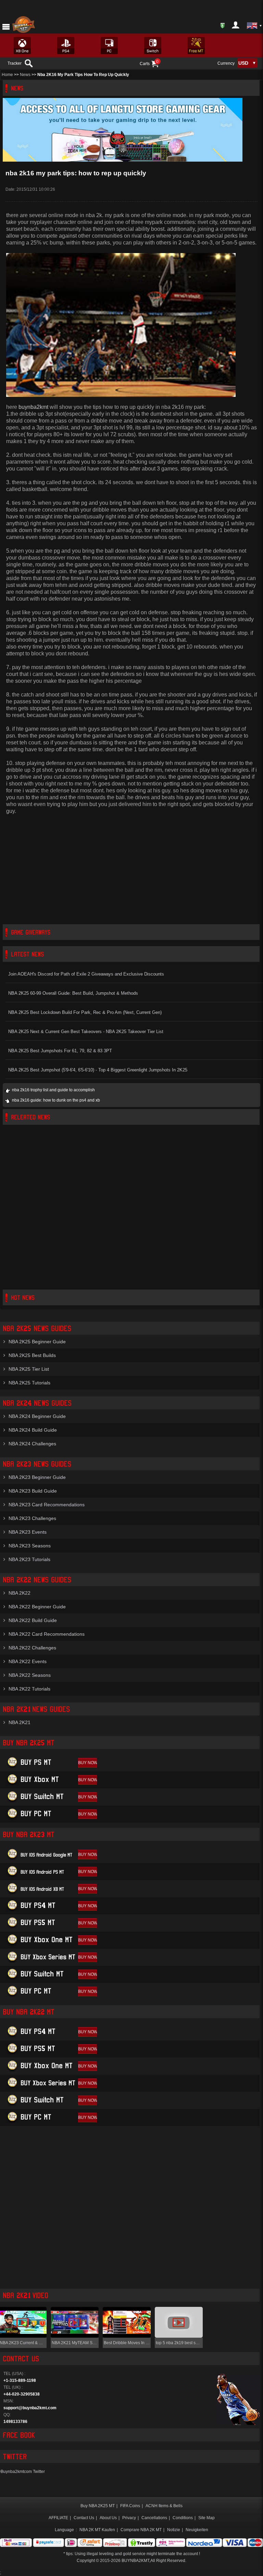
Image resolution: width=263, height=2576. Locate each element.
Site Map (206, 2518)
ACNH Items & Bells (164, 2506)
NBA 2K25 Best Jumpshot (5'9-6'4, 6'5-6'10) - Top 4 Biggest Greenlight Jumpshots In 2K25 (98, 1070)
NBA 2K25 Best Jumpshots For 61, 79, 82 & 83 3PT (60, 1051)
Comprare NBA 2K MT (141, 2530)
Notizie (174, 2530)
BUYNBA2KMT (135, 2561)
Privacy (129, 2518)
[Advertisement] (131, 869)
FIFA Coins (130, 2506)
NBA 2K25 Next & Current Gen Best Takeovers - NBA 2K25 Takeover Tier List (86, 1032)
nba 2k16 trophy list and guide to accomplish (53, 1090)
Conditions (183, 2518)
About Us (108, 2518)
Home (7, 75)
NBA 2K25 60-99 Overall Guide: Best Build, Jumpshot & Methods (73, 993)
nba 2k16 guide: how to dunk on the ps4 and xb (56, 1100)
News (25, 75)
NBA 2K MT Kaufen (97, 2530)
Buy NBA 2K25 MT (98, 2506)
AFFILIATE (58, 2518)
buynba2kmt (33, 407)
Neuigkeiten (197, 2530)
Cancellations (154, 2518)
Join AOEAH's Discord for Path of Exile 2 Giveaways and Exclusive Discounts (86, 974)
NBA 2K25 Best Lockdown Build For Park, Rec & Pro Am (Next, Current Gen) (85, 1012)
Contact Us (84, 2518)
